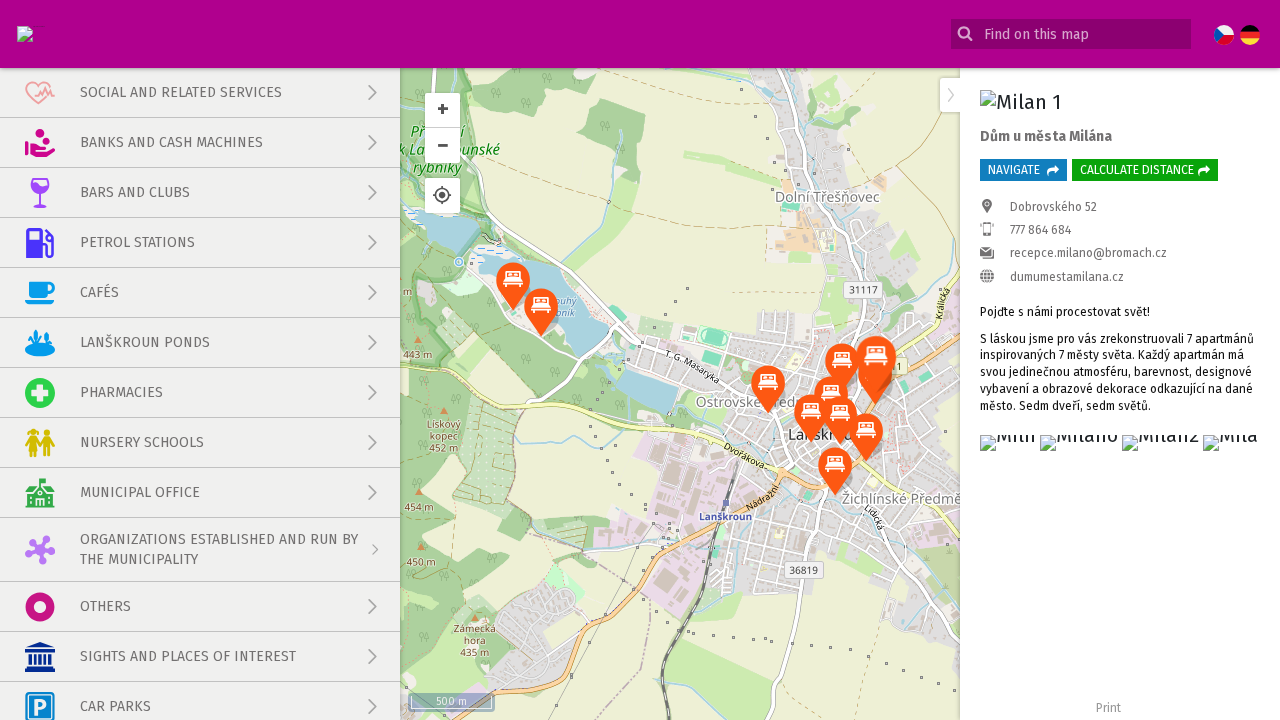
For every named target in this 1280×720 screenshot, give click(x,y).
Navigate (1015, 170)
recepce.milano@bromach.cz (1088, 253)
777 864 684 (1040, 230)
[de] (1250, 36)
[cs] (1224, 36)
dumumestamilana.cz (1067, 277)
